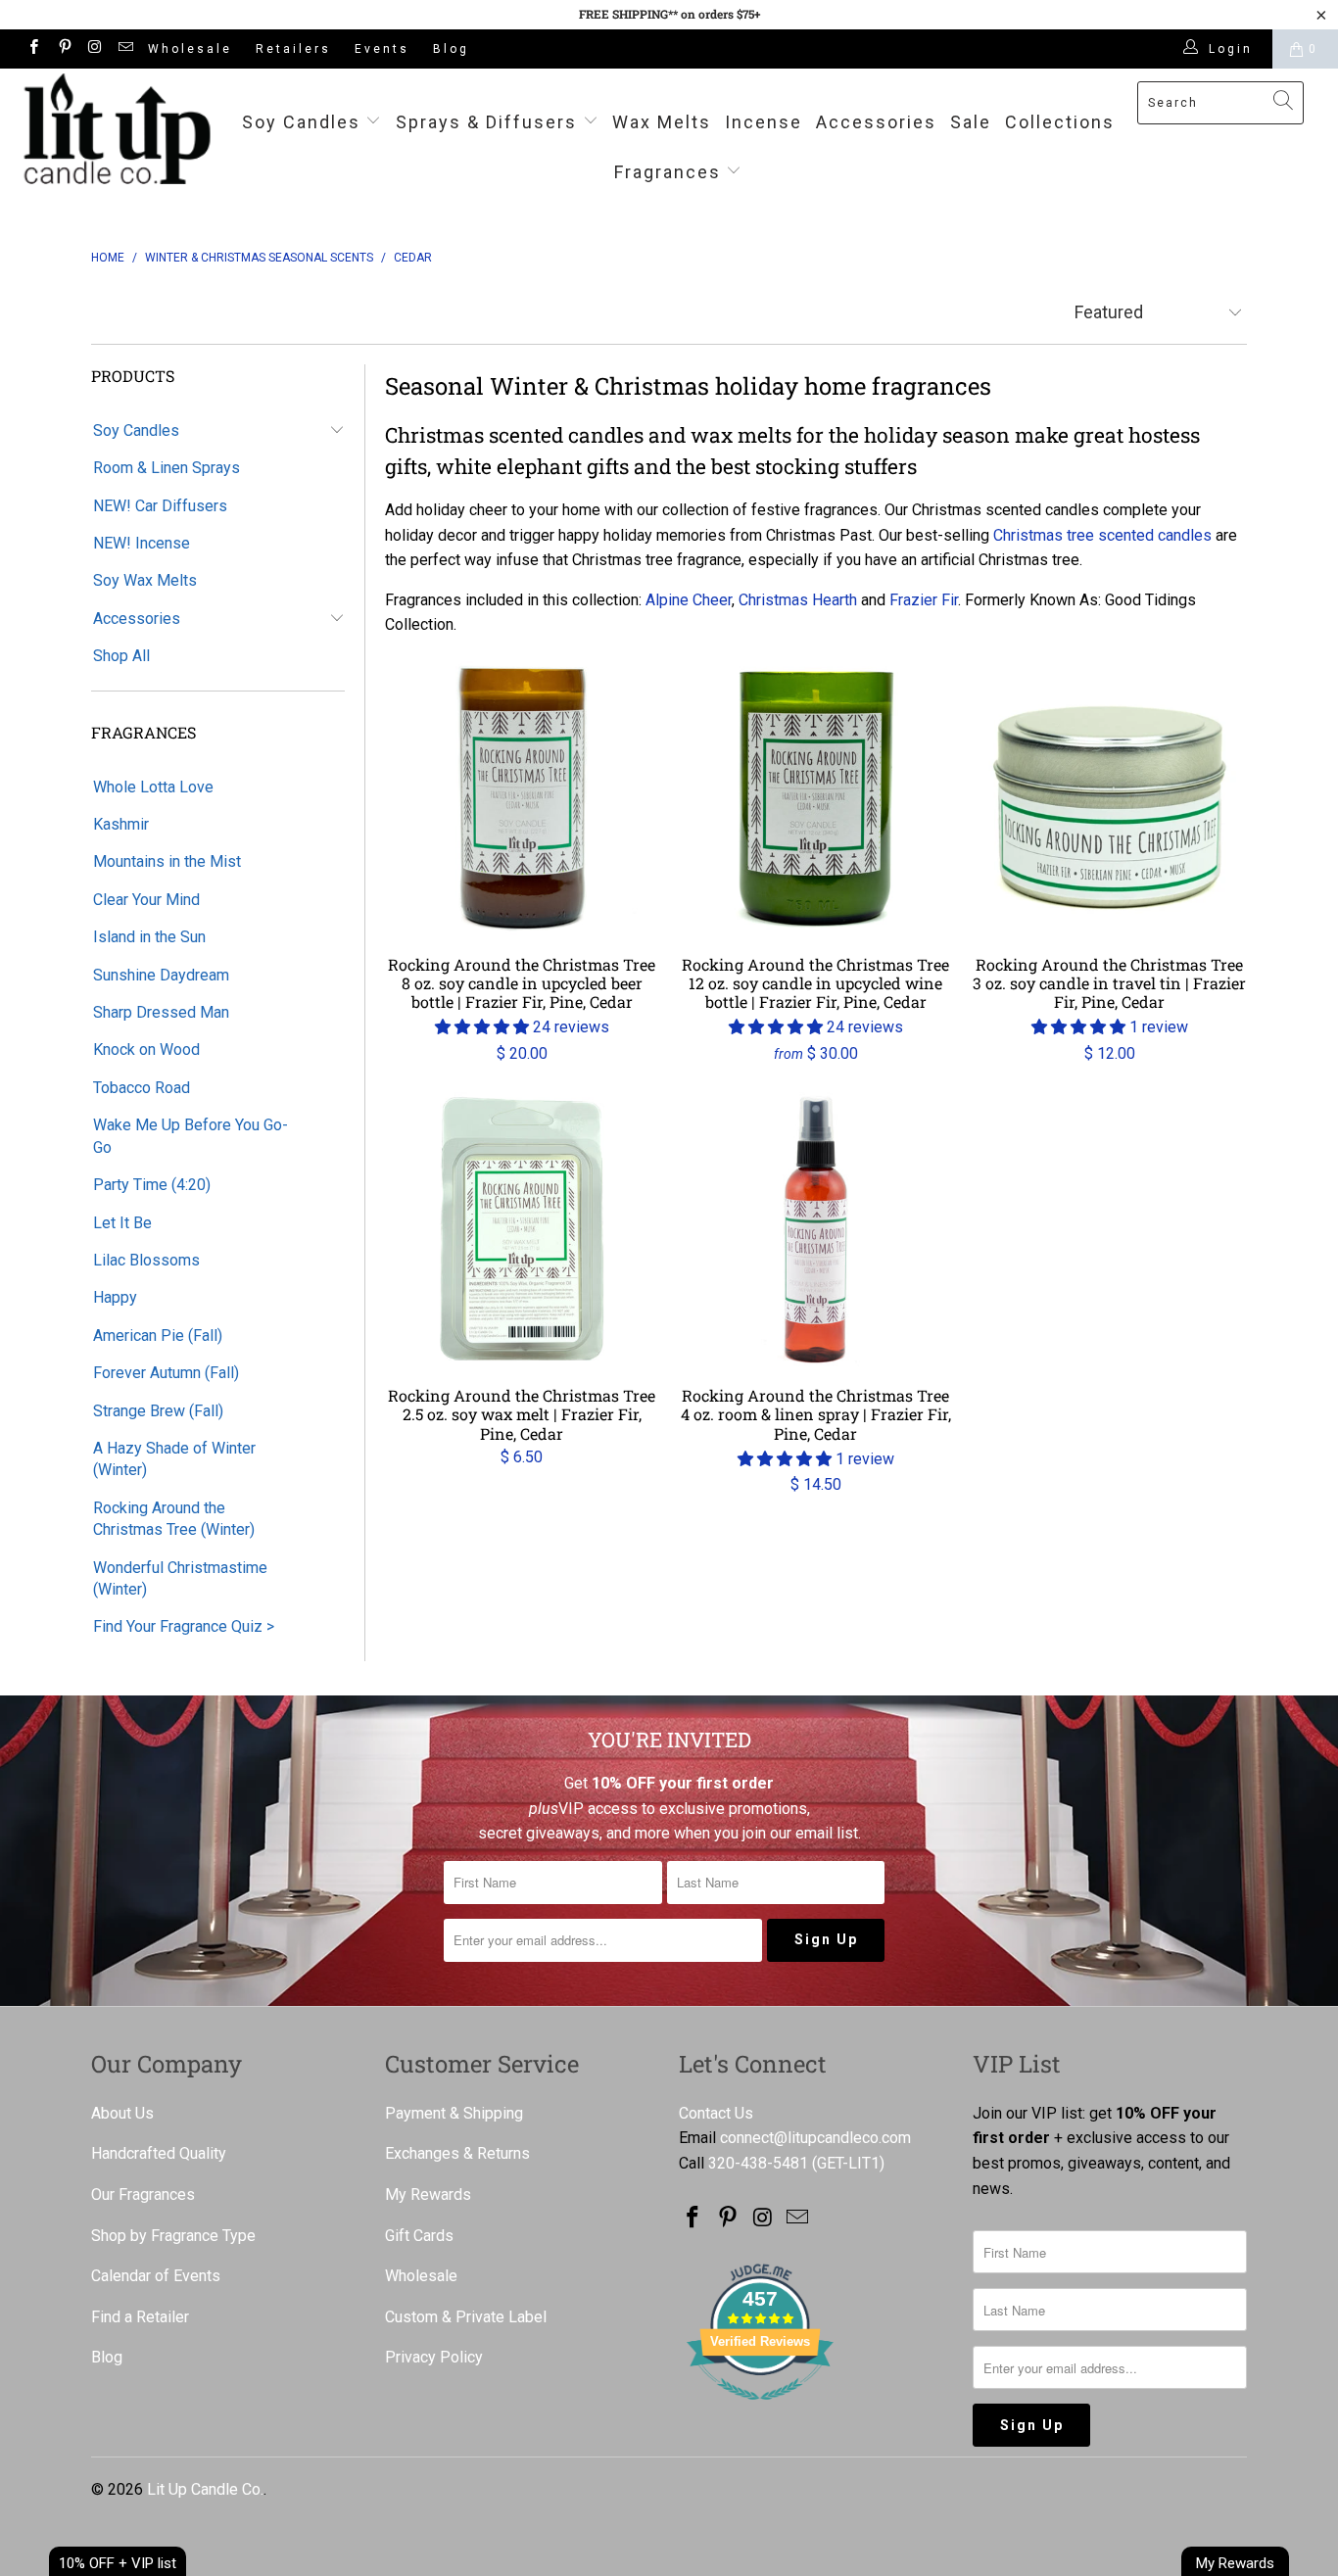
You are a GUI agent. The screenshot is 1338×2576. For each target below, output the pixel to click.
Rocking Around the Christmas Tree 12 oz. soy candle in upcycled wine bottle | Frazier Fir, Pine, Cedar (816, 798)
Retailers (293, 49)
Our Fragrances (143, 2194)
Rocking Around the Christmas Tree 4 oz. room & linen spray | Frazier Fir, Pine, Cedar (816, 1229)
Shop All (121, 656)
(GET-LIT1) (848, 2163)
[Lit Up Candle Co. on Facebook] (33, 49)
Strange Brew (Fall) (158, 1411)
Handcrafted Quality (159, 2153)
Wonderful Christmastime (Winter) (180, 1578)
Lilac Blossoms (146, 1260)
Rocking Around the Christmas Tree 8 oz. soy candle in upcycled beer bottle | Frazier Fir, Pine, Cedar (522, 798)
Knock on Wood (146, 1049)
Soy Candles (304, 122)
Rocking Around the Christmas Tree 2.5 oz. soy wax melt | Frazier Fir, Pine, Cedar (522, 1229)
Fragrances (668, 172)
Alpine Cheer (689, 600)
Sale (971, 122)
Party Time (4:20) (152, 1185)
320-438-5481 (758, 2163)
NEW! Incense (142, 543)
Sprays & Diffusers (489, 122)
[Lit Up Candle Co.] (117, 129)
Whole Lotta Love (153, 787)
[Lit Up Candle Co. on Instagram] (95, 49)
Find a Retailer (140, 2317)
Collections (1060, 122)
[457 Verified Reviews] (760, 2410)
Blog (451, 49)
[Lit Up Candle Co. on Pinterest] (63, 49)
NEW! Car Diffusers (160, 506)
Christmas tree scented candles (1102, 535)
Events (382, 49)
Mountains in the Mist (167, 861)
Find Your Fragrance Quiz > (184, 1626)
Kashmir (121, 824)
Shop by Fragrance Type (173, 2236)
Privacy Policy (434, 2357)
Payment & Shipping (454, 2113)
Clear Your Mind (146, 900)
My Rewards (428, 2194)
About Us (122, 2113)
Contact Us (716, 2113)
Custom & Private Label (466, 2317)
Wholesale (190, 49)
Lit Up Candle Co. (205, 2489)
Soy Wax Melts (145, 580)
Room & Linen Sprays (167, 468)
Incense (764, 122)
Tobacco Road (142, 1088)
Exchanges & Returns (457, 2153)
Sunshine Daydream (161, 975)
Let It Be (122, 1223)
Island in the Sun (149, 937)
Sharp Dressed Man (161, 1012)
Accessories (876, 122)
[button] (482, 1027)
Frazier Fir (924, 600)
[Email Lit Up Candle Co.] (125, 49)
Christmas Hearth (798, 600)
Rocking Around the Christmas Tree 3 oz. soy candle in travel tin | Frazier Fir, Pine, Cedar (1110, 798)
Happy (115, 1297)
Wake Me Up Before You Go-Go (191, 1136)
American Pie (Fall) (158, 1336)
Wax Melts (662, 122)
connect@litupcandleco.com (815, 2138)
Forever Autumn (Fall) (166, 1373)
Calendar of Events (156, 2276)
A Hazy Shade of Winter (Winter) (174, 1459)
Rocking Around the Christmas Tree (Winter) (174, 1519)
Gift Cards (419, 2236)
